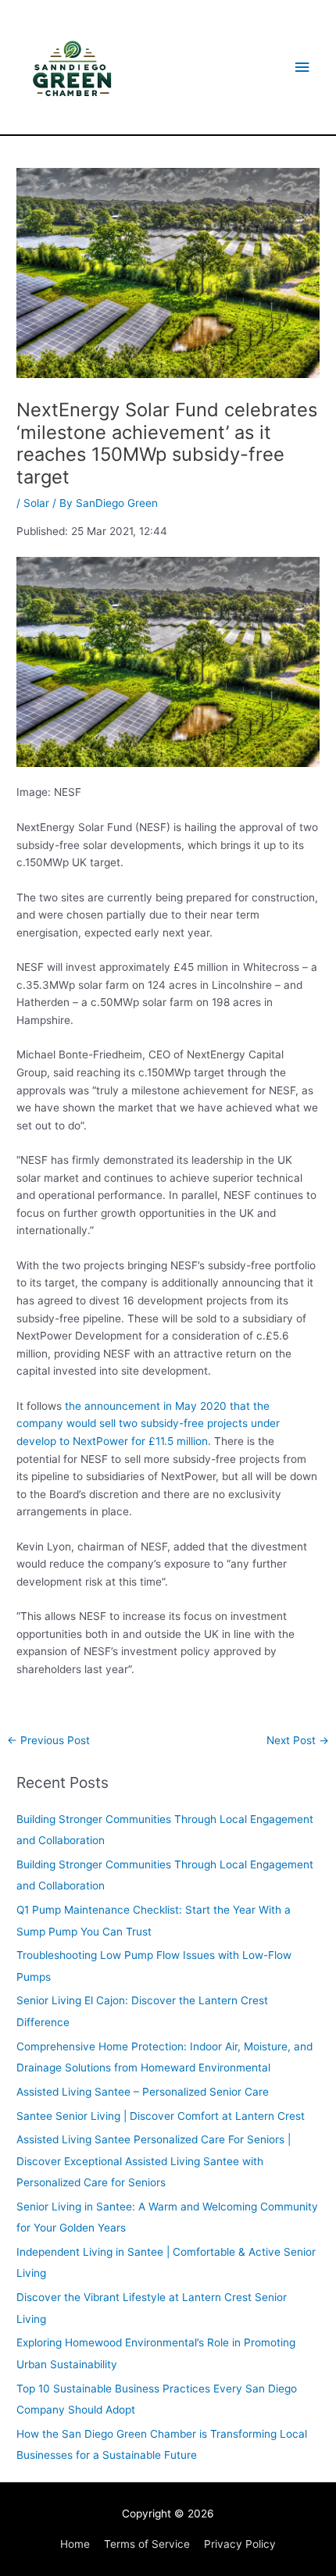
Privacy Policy (240, 2544)
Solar (36, 503)
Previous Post (48, 1740)
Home (75, 2544)
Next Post (298, 1740)
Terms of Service (147, 2544)
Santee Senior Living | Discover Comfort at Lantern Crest (161, 2116)
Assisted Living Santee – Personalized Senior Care (143, 2092)
